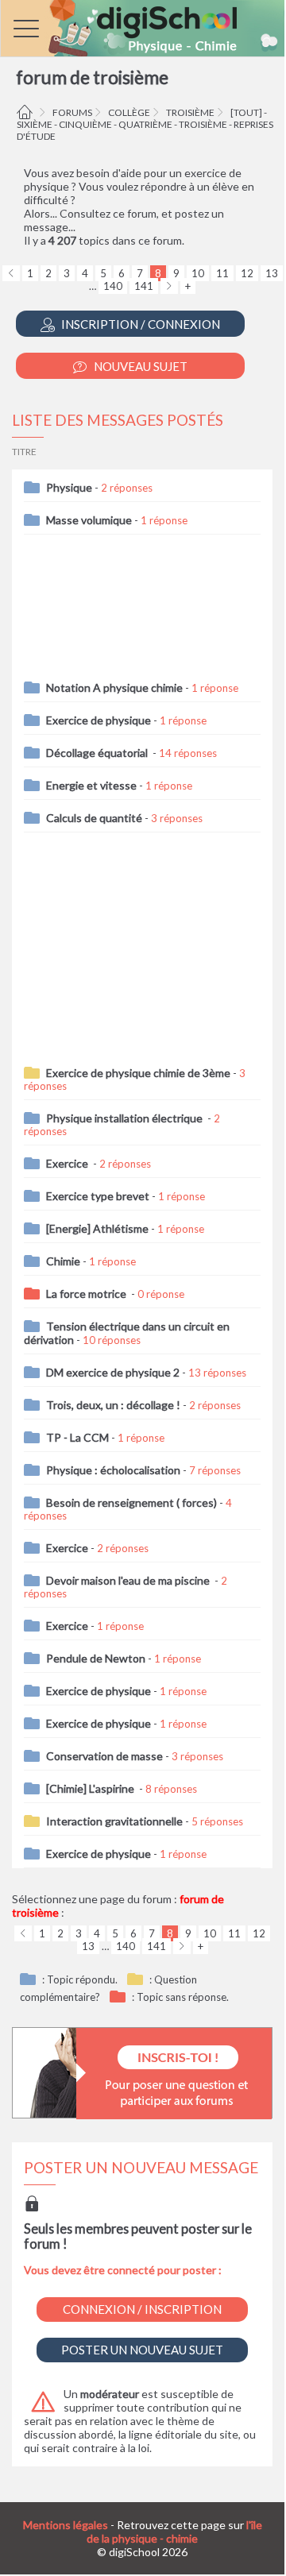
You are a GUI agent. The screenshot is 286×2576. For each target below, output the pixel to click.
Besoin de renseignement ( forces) (131, 1502)
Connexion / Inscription (142, 2309)
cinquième (85, 124)
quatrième (145, 124)
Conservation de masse (104, 1756)
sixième (35, 124)
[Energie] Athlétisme (97, 1228)
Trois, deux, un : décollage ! (113, 1405)
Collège (129, 112)
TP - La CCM (77, 1437)
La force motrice (87, 1294)
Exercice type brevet (98, 1196)
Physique (69, 487)
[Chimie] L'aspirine (91, 1788)
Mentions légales (66, 2525)
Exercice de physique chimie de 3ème (138, 1073)
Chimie (63, 1261)
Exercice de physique (99, 720)
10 (198, 273)
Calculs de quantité (94, 818)
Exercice (68, 1163)
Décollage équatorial (98, 753)
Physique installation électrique (126, 1118)
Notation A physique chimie (114, 687)
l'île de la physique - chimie (174, 2532)
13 (272, 273)
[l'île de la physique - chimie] (143, 28)
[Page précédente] (11, 273)
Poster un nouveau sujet (142, 2350)
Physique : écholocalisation (113, 1470)
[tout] (246, 112)
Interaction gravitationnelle (114, 1821)
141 (144, 286)
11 (222, 273)
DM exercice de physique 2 (113, 1372)
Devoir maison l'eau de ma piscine (129, 1580)
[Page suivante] (169, 286)
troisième (190, 112)
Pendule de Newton (96, 1658)
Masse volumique (89, 520)
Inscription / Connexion (139, 324)
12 (247, 273)
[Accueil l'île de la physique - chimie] (27, 112)
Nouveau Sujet (139, 366)
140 (113, 286)
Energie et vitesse (91, 785)
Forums (72, 112)
